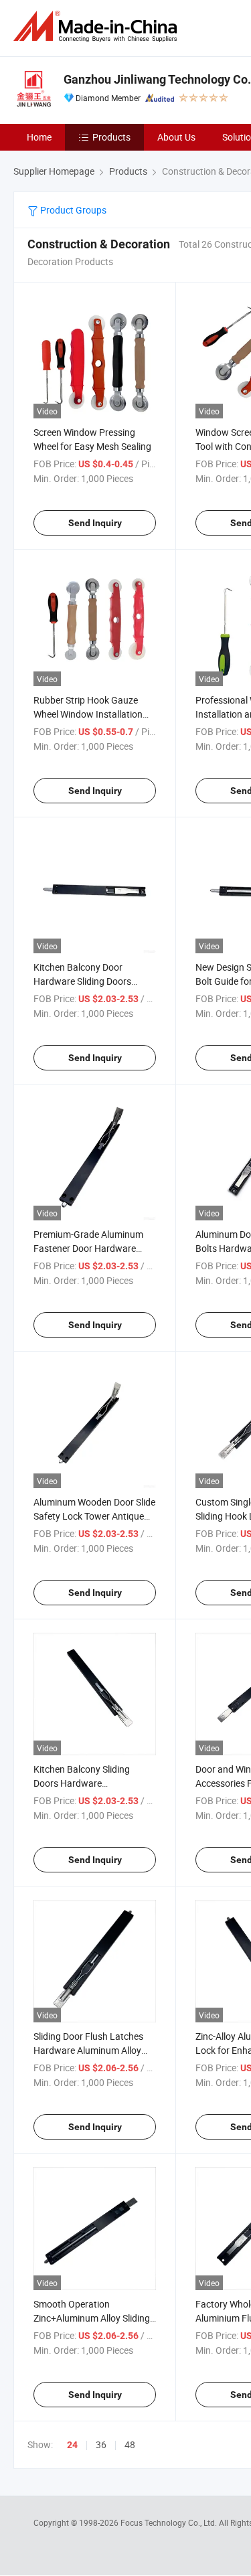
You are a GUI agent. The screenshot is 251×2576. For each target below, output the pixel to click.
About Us (176, 137)
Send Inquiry (95, 523)
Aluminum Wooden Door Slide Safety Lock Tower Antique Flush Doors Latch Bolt (94, 1516)
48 (130, 2444)
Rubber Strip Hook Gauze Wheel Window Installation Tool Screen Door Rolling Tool (93, 714)
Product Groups (72, 210)
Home (39, 137)
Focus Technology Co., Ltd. (170, 2522)
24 (72, 2445)
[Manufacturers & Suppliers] (98, 26)
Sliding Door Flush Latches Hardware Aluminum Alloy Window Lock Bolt (88, 2050)
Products (111, 137)
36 (101, 2444)
